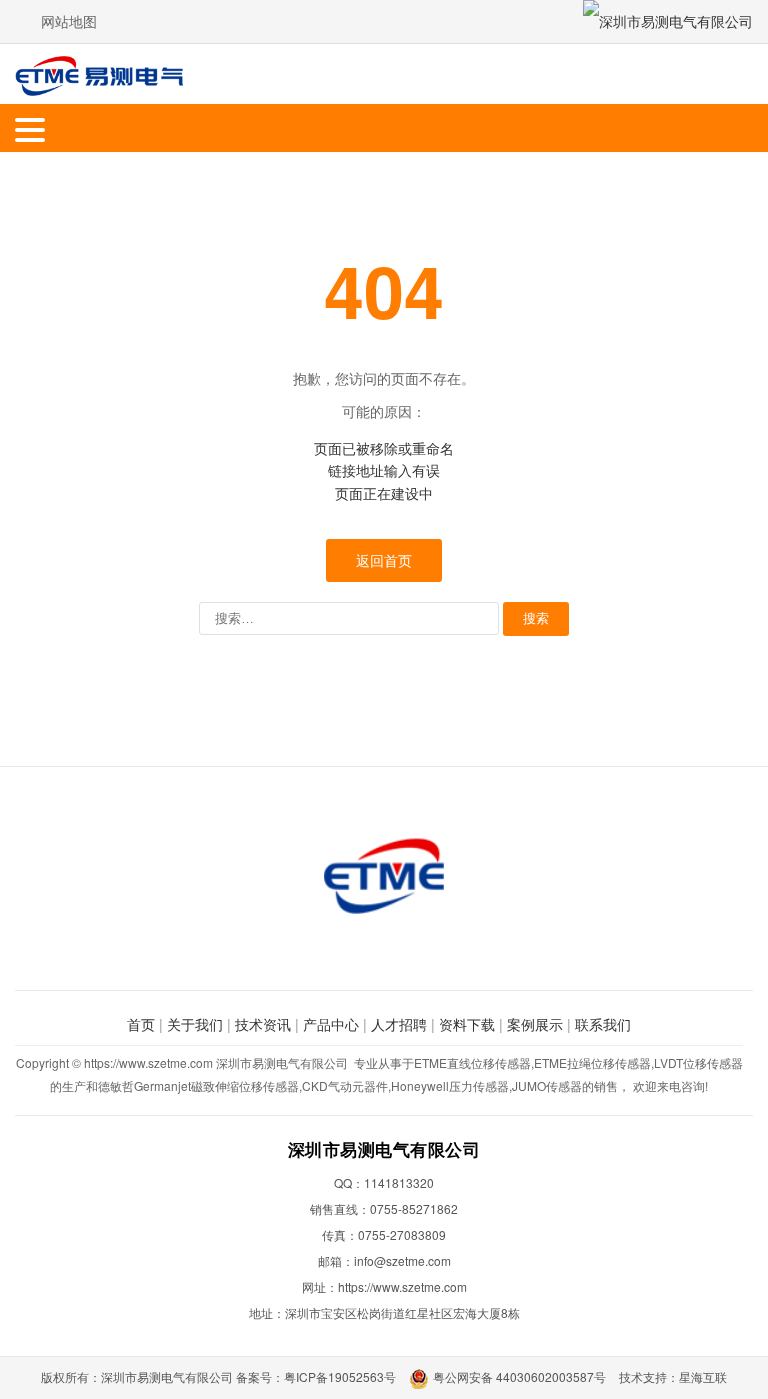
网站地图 (69, 21)
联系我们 (603, 1024)
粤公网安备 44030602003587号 (519, 1376)
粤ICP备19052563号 (340, 1376)
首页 (141, 1024)
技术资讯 (263, 1024)
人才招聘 (399, 1024)
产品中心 (331, 1024)
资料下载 (467, 1024)
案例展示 (535, 1024)
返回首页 (384, 560)
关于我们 (195, 1024)
